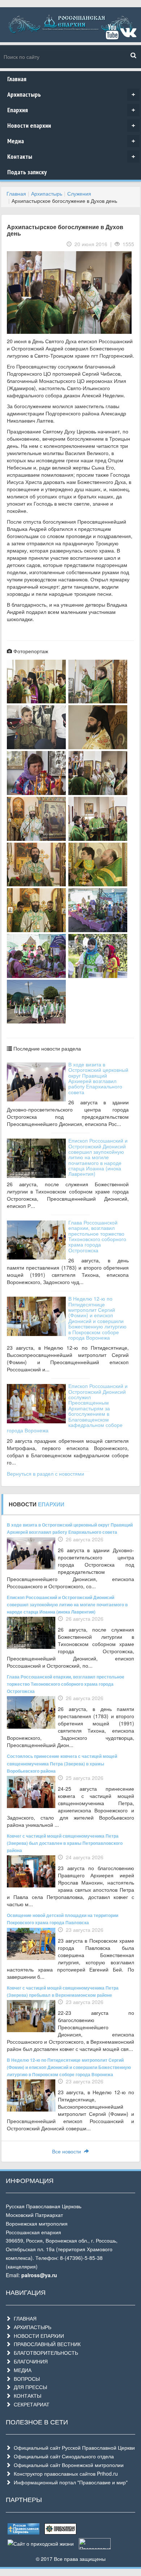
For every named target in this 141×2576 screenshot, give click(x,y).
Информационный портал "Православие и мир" (69, 2482)
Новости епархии (71, 125)
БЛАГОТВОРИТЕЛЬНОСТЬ (44, 2353)
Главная (17, 79)
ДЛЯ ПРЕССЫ (29, 2387)
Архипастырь (71, 94)
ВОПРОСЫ (25, 2379)
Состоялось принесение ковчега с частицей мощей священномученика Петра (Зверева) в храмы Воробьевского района (62, 1763)
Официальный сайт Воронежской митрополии (67, 2465)
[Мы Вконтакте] (128, 35)
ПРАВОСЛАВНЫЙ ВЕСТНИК (46, 2344)
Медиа (71, 141)
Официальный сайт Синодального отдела (62, 2456)
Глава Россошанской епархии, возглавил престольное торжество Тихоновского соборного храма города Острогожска (97, 1236)
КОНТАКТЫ (26, 2396)
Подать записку (27, 172)
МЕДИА (21, 2370)
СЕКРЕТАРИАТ (30, 2404)
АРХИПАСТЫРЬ (31, 2327)
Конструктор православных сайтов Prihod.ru (64, 2474)
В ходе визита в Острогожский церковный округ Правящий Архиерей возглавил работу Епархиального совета (98, 1078)
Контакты (71, 156)
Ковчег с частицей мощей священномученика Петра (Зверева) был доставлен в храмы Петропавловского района (65, 1843)
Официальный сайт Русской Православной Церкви (73, 2448)
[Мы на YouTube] (112, 35)
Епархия (71, 110)
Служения (79, 193)
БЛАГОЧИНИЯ (29, 2361)
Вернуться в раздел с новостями (46, 1473)
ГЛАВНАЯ (24, 2318)
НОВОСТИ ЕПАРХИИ (37, 2336)
